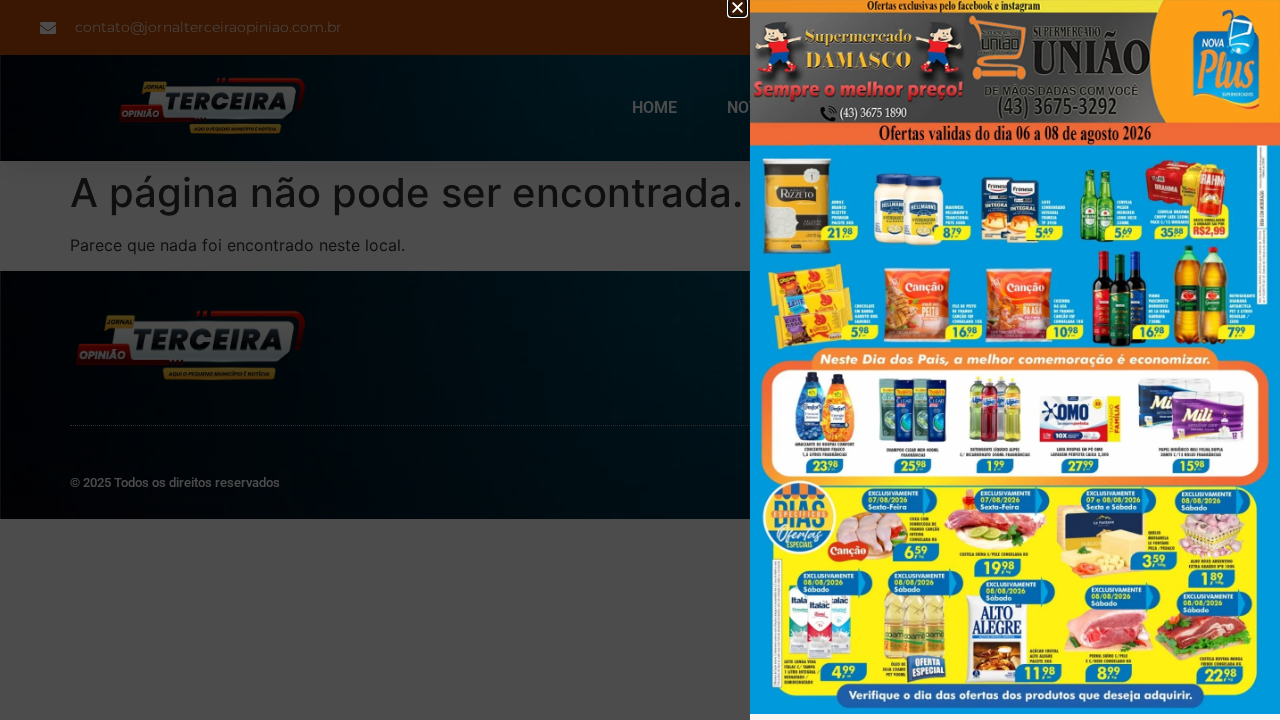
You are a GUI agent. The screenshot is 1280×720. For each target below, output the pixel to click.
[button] (737, 7)
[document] (640, 360)
